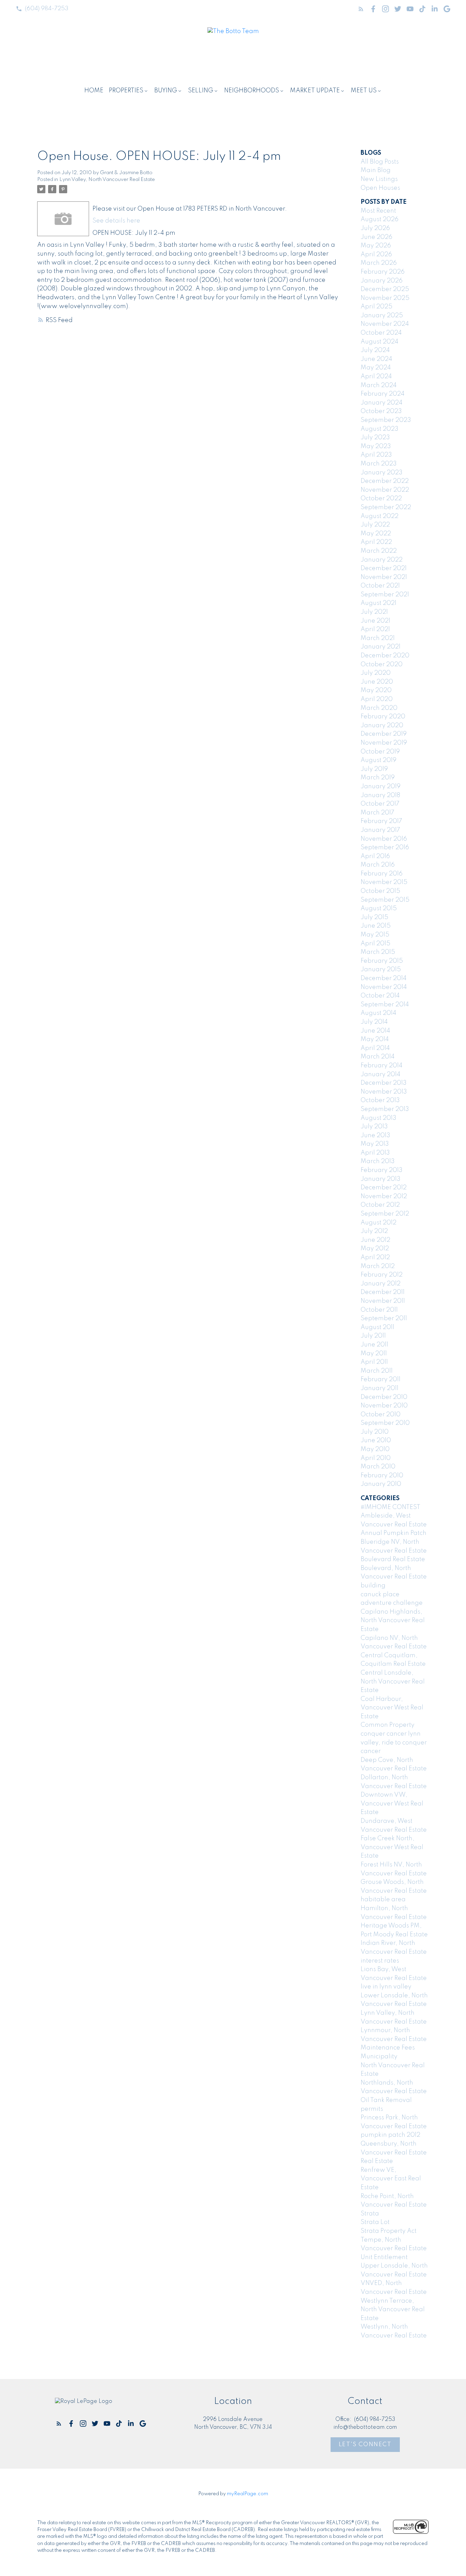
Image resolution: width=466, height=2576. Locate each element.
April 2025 (376, 307)
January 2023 (382, 473)
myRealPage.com (247, 2494)
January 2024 (382, 403)
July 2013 (374, 1127)
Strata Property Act (389, 2231)
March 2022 (379, 551)
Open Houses (380, 188)
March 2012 (378, 1266)
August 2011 (377, 1327)
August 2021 (378, 603)
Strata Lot (375, 2222)
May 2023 (376, 446)
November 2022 (385, 490)
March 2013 (378, 1161)
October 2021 (380, 586)
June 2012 (375, 1240)
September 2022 (386, 507)
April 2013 (375, 1153)
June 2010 (376, 1441)
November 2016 (384, 839)
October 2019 (380, 752)
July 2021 (374, 612)
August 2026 (380, 219)
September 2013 (385, 1109)
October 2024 (381, 333)
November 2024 (385, 324)
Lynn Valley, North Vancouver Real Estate (107, 180)
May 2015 (375, 935)
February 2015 (382, 961)
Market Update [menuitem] (315, 91)
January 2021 (381, 647)
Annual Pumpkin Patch (394, 1533)
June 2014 (375, 1031)
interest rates (380, 1961)
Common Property (388, 1725)
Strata (370, 2214)
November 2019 (384, 743)
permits (372, 2109)
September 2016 (385, 848)
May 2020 (376, 690)
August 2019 (378, 760)
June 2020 (377, 682)
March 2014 (378, 1057)
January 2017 (380, 830)
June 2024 (376, 359)
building (373, 1586)
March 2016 (378, 865)
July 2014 (374, 1022)
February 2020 (383, 717)
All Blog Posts (380, 162)
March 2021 (378, 638)
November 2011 (383, 1301)
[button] (42, 9)
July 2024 (375, 350)
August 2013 (378, 1118)
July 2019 (374, 769)
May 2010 (375, 1449)
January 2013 (381, 1179)
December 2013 (384, 1083)
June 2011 (374, 1345)
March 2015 (378, 952)
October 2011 (379, 1310)
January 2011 (380, 1388)
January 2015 (381, 970)
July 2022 (375, 525)
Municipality (379, 2057)
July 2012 (374, 1231)
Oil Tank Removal (386, 2100)
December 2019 (384, 734)
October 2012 (380, 1205)
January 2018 (380, 795)
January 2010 (381, 1484)
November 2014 (384, 987)
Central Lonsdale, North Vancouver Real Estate (393, 1682)
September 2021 (385, 595)
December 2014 (384, 978)
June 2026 (376, 237)
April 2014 (375, 1048)
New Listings (379, 179)
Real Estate (377, 2161)
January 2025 (382, 316)
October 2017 (380, 804)
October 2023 (381, 411)
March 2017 (377, 813)
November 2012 (384, 1196)
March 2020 (379, 708)
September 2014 (385, 1005)
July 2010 (375, 1432)
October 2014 (380, 996)
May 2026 (376, 246)
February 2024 (383, 394)
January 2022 (382, 560)
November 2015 (384, 882)
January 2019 (381, 787)
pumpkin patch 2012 (390, 2135)
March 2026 (379, 263)
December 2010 (384, 1397)
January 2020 (382, 726)
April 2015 (375, 944)
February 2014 (382, 1066)
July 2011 (373, 1336)
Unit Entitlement (384, 2257)
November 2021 (384, 577)
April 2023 (376, 455)
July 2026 (375, 228)
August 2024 (380, 342)
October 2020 (382, 665)
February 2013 (382, 1170)
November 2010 (384, 1406)
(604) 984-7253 (47, 9)
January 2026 (382, 281)
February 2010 (382, 1476)
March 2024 (379, 385)
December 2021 (384, 568)
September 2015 (385, 900)
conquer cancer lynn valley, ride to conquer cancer (394, 1743)
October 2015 (380, 891)
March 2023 (379, 464)
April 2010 (376, 1458)
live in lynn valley (386, 1987)
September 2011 (384, 1319)
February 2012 (382, 1275)
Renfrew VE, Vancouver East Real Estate (391, 2179)
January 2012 (381, 1284)
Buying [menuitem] (166, 91)
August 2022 (380, 516)
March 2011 (377, 1371)
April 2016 (375, 856)
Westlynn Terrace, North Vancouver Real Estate (393, 2310)
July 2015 (374, 917)
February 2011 (381, 1380)
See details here (116, 221)
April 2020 (377, 699)
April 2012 (375, 1257)
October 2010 (381, 1415)
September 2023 (386, 420)
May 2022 (376, 534)
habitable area (383, 1900)
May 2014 (375, 1039)
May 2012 (375, 1249)
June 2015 (376, 926)
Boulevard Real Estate (393, 1559)
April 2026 (376, 255)
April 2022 (376, 542)
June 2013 (375, 1135)
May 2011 (374, 1354)
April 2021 (375, 629)
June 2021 (375, 621)
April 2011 (374, 1362)
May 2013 (375, 1144)
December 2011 (383, 1292)
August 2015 (379, 909)
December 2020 (385, 656)
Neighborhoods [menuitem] (252, 91)
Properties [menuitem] (126, 91)
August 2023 (380, 429)
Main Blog (376, 170)
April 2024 (376, 377)
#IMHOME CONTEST (390, 1507)
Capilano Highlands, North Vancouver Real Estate (393, 1621)
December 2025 (385, 289)
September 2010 (385, 1423)
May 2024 (376, 368)
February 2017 (381, 821)
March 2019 (378, 778)
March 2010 (378, 1467)
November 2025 (385, 298)
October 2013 (380, 1100)
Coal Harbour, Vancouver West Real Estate (392, 1708)
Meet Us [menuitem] (364, 91)
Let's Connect (365, 2445)
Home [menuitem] (94, 91)
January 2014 (381, 1074)
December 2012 (384, 1188)
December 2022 (385, 481)
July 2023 (375, 438)
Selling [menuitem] (201, 91)
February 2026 (383, 272)
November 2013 (384, 1092)
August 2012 (378, 1223)
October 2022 (381, 499)
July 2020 (376, 673)
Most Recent (378, 211)
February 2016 (382, 874)
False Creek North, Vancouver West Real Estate (392, 1847)
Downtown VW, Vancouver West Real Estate (392, 1804)
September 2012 (385, 1214)
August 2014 (378, 1013)
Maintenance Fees (388, 2048)
